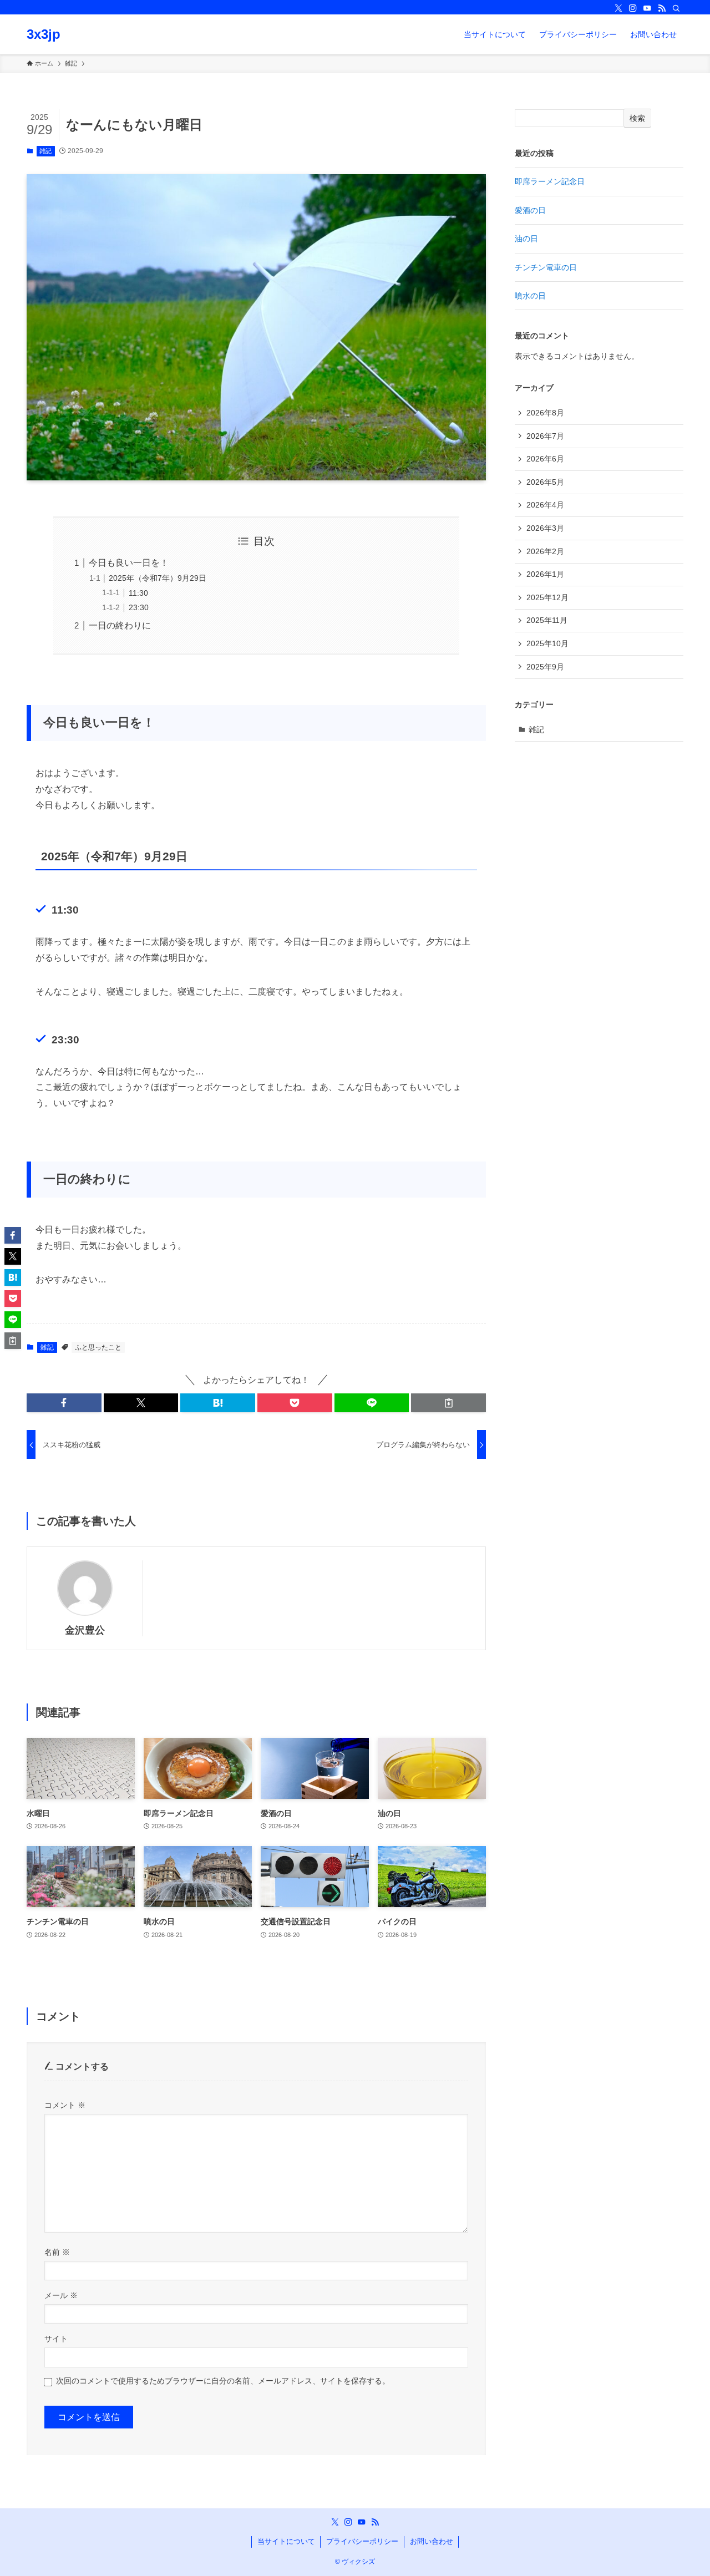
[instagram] (633, 8)
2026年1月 (545, 574)
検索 (637, 118)
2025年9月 (545, 667)
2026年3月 (545, 528)
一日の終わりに (120, 625)
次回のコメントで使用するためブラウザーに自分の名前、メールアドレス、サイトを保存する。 (223, 2381)
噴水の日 (530, 296)
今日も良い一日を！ (129, 563)
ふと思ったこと (98, 1347)
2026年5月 (545, 482)
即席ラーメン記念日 (550, 181)
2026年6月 (545, 459)
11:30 (138, 593)
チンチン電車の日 (546, 267)
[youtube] (647, 8)
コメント (65, 2105)
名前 (57, 2252)
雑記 (45, 151)
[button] (64, 1403)
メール (61, 2295)
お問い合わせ (432, 2541)
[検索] (676, 8)
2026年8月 (545, 413)
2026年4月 (545, 505)
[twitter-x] (618, 8)
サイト (56, 2339)
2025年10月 (547, 643)
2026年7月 (545, 436)
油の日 (526, 239)
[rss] (662, 8)
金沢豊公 (85, 1630)
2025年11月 (547, 620)
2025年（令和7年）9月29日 (158, 578)
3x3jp (44, 34)
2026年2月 (545, 551)
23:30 (139, 607)
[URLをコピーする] (448, 1403)
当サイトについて (286, 2541)
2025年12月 (547, 597)
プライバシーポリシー (362, 2541)
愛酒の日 (530, 210)
